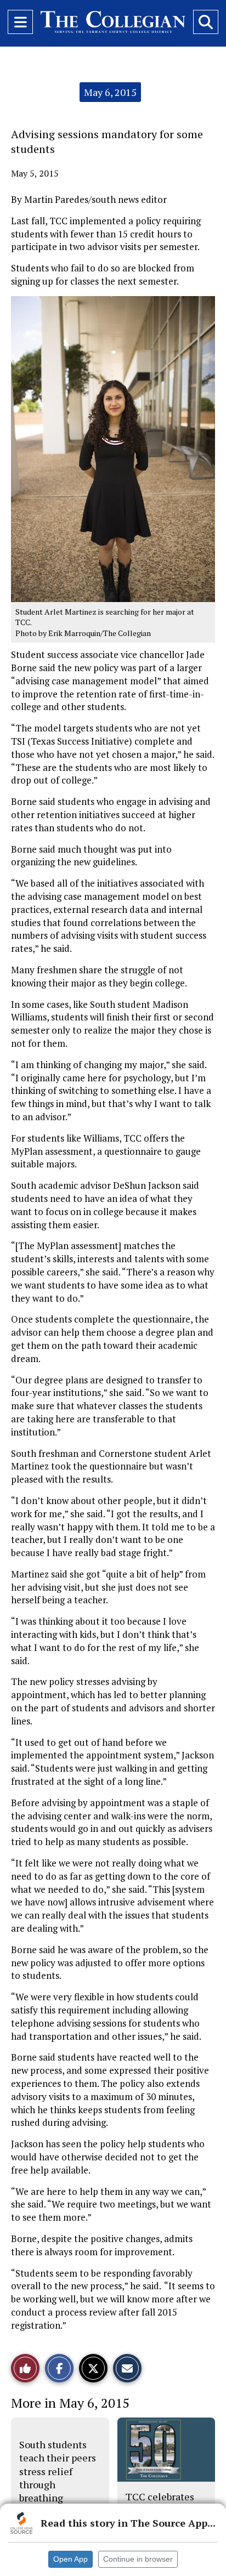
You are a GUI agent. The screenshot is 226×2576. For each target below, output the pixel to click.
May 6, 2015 (110, 92)
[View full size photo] (113, 448)
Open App (70, 2559)
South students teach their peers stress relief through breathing (58, 2471)
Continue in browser (138, 2559)
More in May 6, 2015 (70, 2403)
